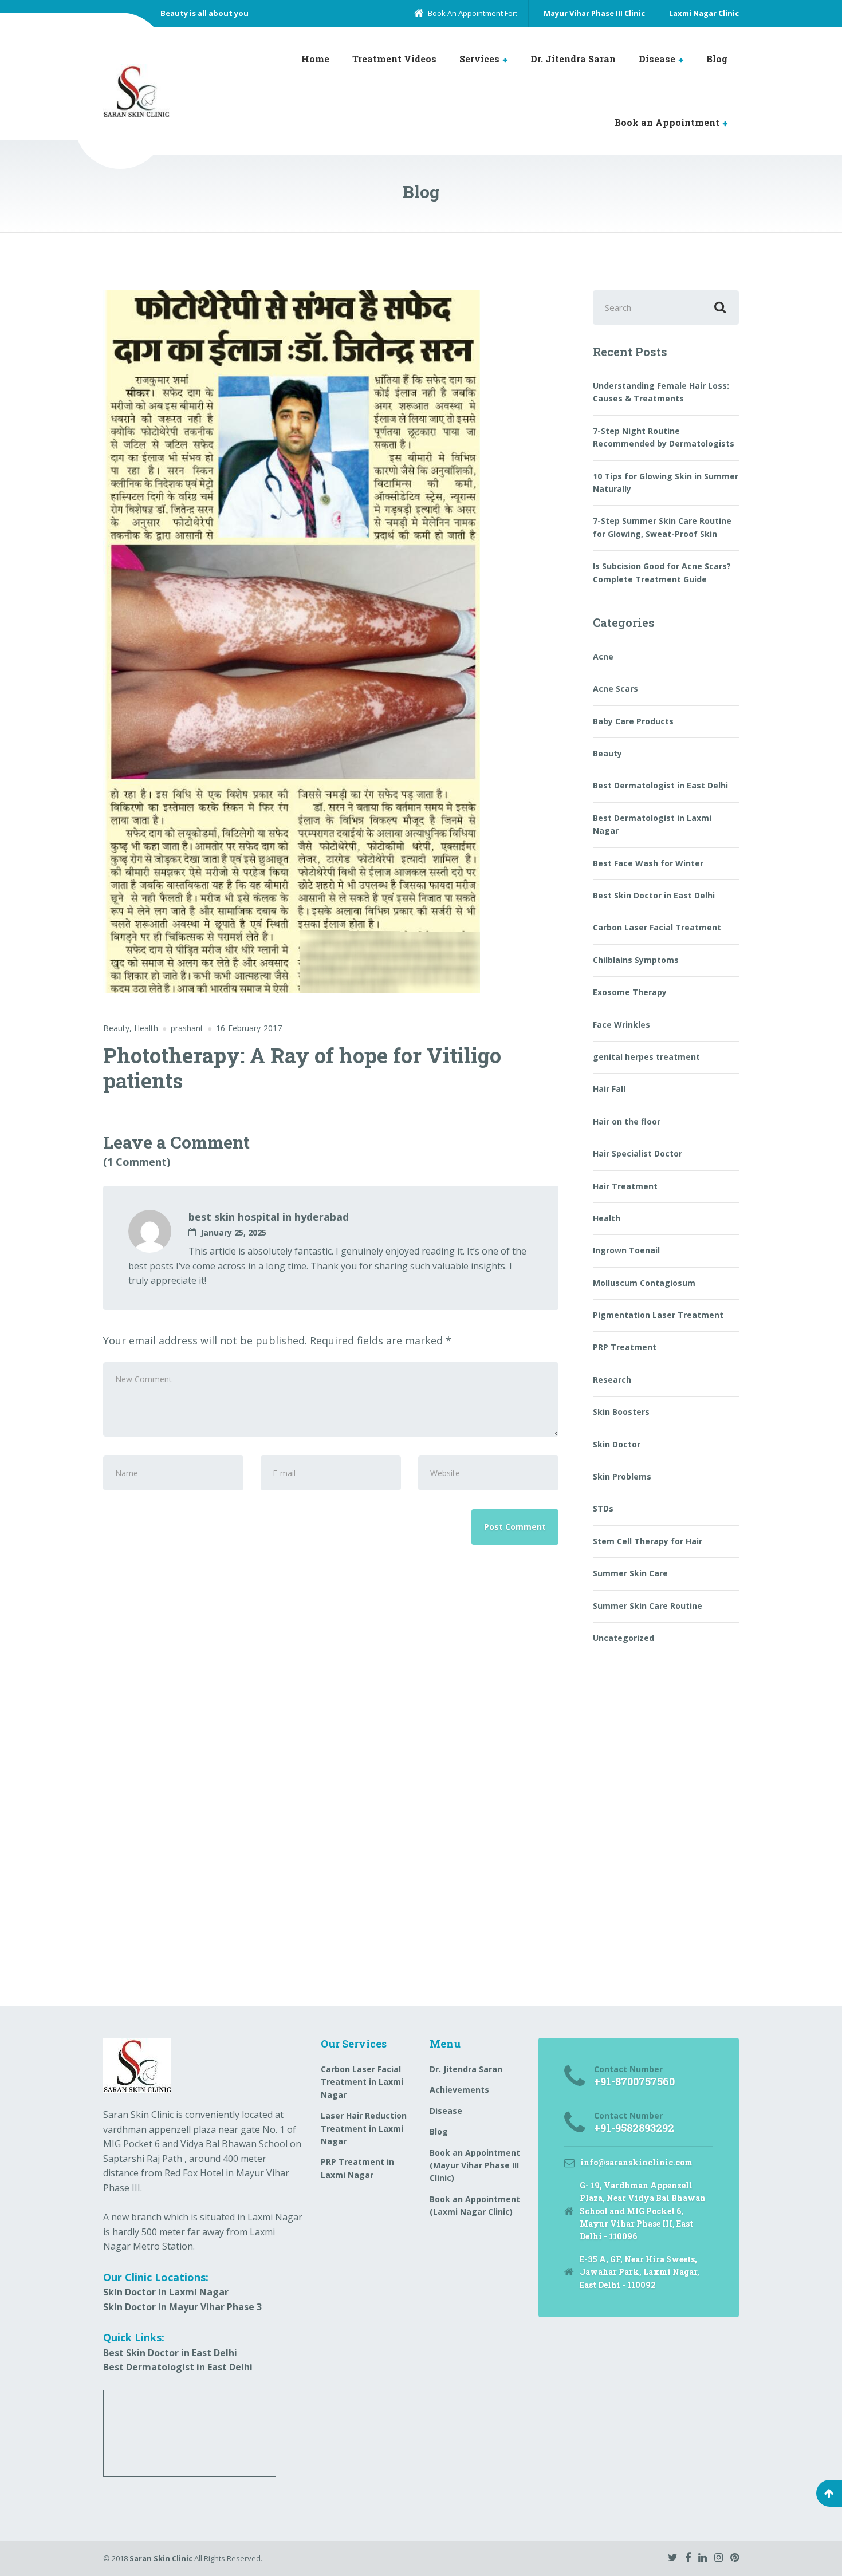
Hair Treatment (625, 1186)
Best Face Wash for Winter (648, 863)
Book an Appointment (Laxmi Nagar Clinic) (475, 2205)
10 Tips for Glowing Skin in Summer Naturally (666, 482)
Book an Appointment (667, 122)
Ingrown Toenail (626, 1250)
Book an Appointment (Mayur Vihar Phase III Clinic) (475, 2165)
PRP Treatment (625, 1347)
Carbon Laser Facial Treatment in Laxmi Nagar (362, 2082)
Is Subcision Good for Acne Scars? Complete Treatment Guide (662, 572)
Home (315, 59)
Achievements (459, 2090)
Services (479, 59)
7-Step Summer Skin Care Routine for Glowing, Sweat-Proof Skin (662, 527)
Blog (717, 59)
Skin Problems (622, 1476)
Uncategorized (623, 1638)
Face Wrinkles (621, 1025)
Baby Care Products (633, 721)
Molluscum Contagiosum (644, 1283)
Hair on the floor (627, 1121)
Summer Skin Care (630, 1573)
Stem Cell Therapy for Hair (648, 1541)
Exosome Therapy (630, 992)
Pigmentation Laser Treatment (658, 1315)
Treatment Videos (394, 59)
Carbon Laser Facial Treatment (657, 927)
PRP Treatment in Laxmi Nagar (357, 2168)
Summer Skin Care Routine (648, 1606)
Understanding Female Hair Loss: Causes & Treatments (661, 392)
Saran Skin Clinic (161, 2558)
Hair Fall (609, 1089)
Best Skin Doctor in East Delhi (654, 895)
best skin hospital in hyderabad (269, 1217)
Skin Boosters (621, 1412)
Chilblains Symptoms (636, 960)
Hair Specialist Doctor (638, 1153)
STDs (603, 1508)
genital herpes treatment (646, 1057)
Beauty (116, 1028)
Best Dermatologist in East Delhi (660, 785)
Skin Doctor (617, 1444)
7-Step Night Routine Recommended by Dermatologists (664, 437)
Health (146, 1028)
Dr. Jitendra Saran (573, 59)
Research (612, 1380)
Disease (657, 59)
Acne (603, 656)
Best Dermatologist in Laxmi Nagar (652, 824)
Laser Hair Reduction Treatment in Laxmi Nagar (364, 2128)
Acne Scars (615, 689)
